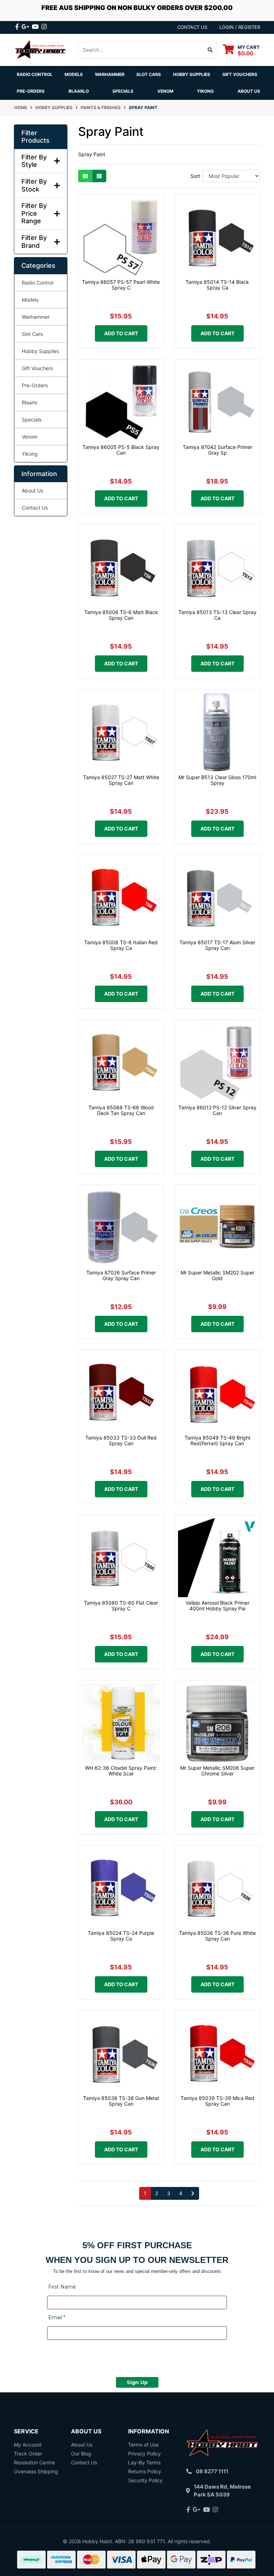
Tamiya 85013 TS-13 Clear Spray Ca (217, 615)
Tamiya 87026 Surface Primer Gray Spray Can (121, 1276)
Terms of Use (143, 2445)
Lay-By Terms (144, 2462)
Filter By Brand (34, 242)
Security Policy (145, 2480)
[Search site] (210, 50)
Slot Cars (32, 334)
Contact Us (35, 508)
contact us (192, 27)
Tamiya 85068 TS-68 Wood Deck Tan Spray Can (121, 1110)
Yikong (205, 91)
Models (30, 300)
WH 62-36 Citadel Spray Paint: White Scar (121, 1771)
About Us (249, 91)
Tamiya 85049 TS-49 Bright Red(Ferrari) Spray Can (217, 1441)
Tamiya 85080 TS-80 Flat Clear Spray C (121, 1606)
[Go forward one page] (193, 2193)
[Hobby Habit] (41, 49)
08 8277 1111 (212, 2471)
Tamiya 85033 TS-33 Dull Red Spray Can (121, 1441)
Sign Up (137, 2382)
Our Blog (81, 2454)
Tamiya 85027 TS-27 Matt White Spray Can (121, 780)
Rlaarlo (79, 91)
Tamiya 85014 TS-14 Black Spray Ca (217, 285)
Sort (195, 176)
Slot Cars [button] (149, 74)
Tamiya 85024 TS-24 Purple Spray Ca (121, 1936)
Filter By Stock (34, 185)
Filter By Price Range (34, 213)
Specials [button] (123, 91)
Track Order (28, 2454)
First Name (62, 2287)
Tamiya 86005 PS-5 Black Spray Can (121, 450)
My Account (28, 2445)
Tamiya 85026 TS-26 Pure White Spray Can (217, 1936)
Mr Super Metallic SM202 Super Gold (217, 1276)
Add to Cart (121, 333)
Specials (32, 420)
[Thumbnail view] (85, 176)
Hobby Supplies (40, 351)
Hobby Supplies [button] (192, 74)
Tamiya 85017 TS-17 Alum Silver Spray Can (217, 945)
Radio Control (37, 283)
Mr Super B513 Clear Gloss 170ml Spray (217, 780)
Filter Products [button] (35, 137)
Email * (57, 2317)
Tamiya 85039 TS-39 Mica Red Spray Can (217, 2101)
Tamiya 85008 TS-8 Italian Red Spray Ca (121, 945)
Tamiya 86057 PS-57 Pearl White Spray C (121, 285)
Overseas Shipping (36, 2471)
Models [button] (74, 74)
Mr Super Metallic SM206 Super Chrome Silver (217, 1771)
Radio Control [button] (35, 74)
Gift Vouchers (240, 74)
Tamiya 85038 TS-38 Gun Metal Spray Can (121, 2101)
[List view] (99, 176)
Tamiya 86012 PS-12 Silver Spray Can (217, 1110)
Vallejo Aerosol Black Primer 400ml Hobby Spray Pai (217, 1606)
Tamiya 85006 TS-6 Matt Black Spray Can (121, 615)
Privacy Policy (144, 2454)
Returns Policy (145, 2471)
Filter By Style (34, 161)
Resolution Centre (34, 2462)
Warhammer (110, 74)
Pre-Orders (31, 91)
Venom (165, 91)
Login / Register (240, 27)
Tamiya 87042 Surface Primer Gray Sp (217, 450)
